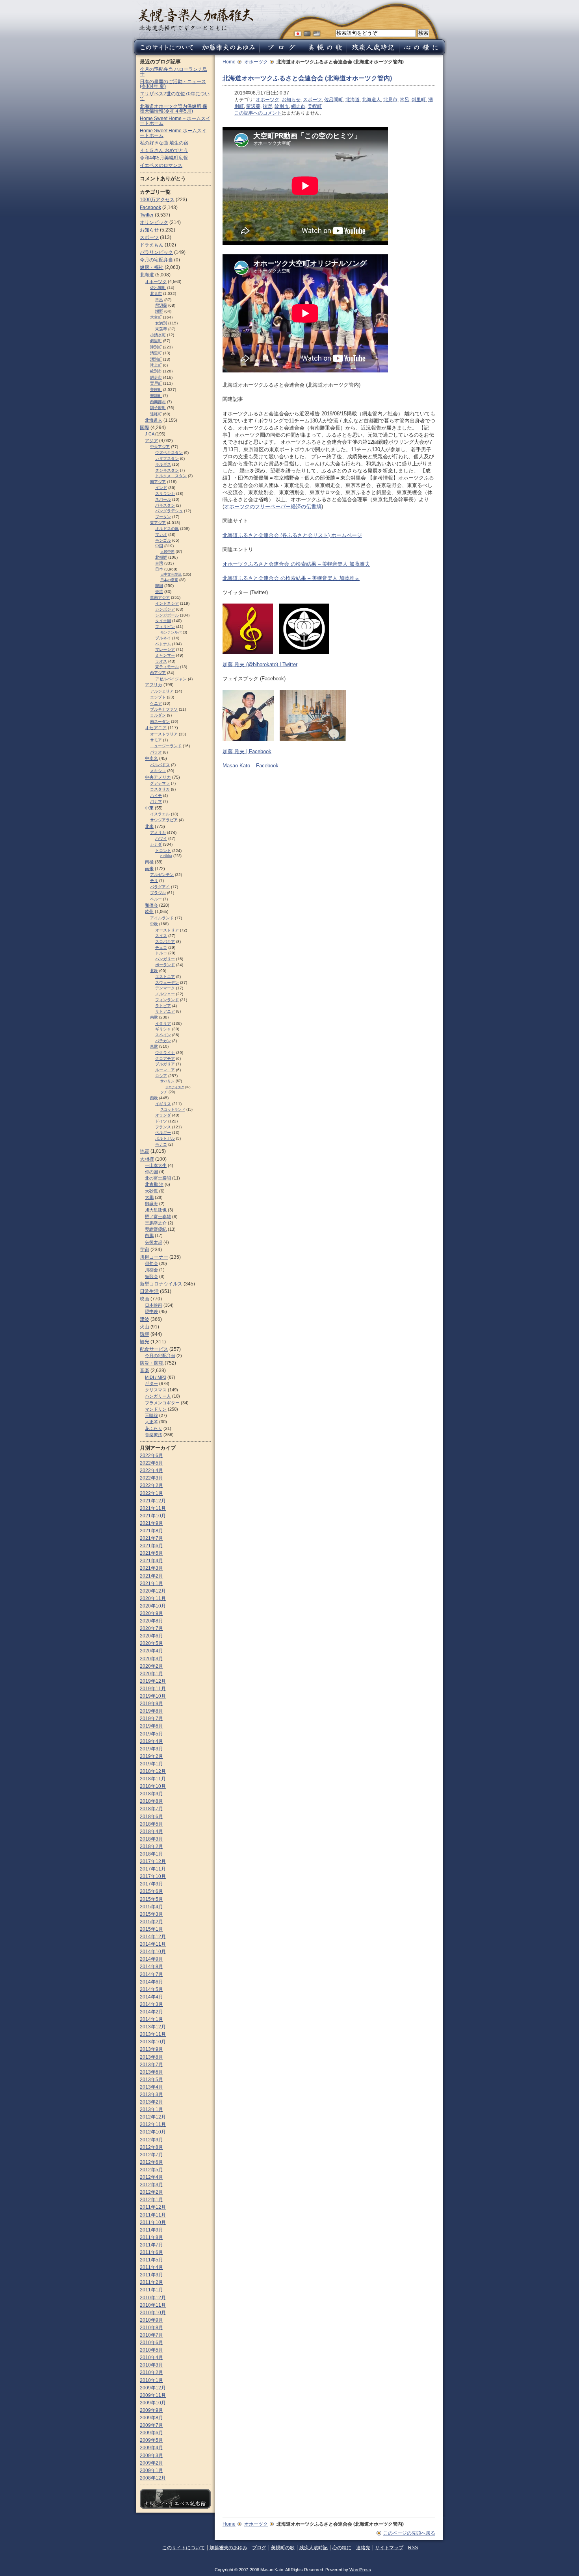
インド (161, 488)
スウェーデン (167, 982)
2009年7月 (151, 2425)
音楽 (145, 1370)
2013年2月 (151, 2102)
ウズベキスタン (169, 453)
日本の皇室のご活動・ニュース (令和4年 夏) (173, 84)
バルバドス (160, 765)
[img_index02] (313, 737)
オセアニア (156, 728)
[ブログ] (281, 53)
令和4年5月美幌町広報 (164, 158)
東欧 (154, 1046)
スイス (161, 936)
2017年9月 (151, 1884)
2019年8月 (151, 1711)
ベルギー (163, 1132)
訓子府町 (158, 408)
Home (229, 62)
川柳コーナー (154, 1257)
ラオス (161, 661)
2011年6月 (151, 2252)
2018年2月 (151, 1846)
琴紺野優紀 (156, 1229)
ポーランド (165, 965)
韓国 (159, 586)
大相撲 (147, 1159)
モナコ (161, 1144)
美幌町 (315, 106)
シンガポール (167, 615)
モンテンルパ (171, 632)
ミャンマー (165, 655)
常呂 (405, 100)
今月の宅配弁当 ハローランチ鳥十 (174, 72)
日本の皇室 (169, 580)
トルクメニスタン (171, 476)
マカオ (161, 534)
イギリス (163, 1104)
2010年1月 (151, 2380)
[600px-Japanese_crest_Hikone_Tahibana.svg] (304, 650)
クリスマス (156, 1390)
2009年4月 (151, 2448)
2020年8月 (151, 1621)
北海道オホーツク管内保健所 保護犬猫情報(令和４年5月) (174, 109)
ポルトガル (165, 1138)
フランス (163, 1127)
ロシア (161, 1076)
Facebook (150, 207)
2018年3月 (151, 1839)
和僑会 (151, 905)
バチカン (163, 1041)
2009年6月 (151, 2433)
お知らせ (291, 100)
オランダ (163, 1115)
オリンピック (154, 222)
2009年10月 (153, 2403)
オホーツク (256, 62)
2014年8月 (151, 1967)
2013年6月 (151, 2072)
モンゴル (163, 540)
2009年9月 (151, 2410)
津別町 (156, 347)
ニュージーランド (166, 746)
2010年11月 (153, 2305)
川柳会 (151, 1270)
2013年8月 (151, 2057)
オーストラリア (164, 734)
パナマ (156, 801)
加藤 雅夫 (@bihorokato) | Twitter (260, 664)
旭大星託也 (156, 1210)
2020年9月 (151, 1613)
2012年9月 (151, 2140)
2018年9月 (151, 1794)
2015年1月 (151, 1929)
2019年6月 (151, 1726)
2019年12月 (153, 1681)
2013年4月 (151, 2087)
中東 (149, 808)
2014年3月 (151, 2004)
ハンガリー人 (158, 1396)
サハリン (167, 1081)
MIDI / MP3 (156, 1377)
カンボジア (165, 609)
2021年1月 (151, 1583)
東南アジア (160, 597)
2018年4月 (151, 1832)
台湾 (159, 563)
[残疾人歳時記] (373, 53)
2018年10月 (153, 1786)
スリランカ (165, 494)
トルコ (161, 953)
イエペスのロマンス (161, 165)
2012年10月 (153, 2132)
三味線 (151, 1415)
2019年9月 (151, 1704)
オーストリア (167, 930)
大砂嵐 (151, 1191)
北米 (149, 826)
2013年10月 (153, 2042)
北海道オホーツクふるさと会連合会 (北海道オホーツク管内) (307, 78)
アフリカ (154, 685)
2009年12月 (153, 2388)
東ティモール (167, 667)
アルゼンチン (162, 875)
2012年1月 (151, 2200)
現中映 (151, 1311)
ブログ (259, 2548)
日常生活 (149, 1291)
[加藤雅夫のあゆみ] (228, 53)
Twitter (147, 215)
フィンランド (167, 1000)
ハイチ (156, 795)
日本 (159, 569)
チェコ (161, 947)
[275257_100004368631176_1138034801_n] (248, 737)
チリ (154, 881)
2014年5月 (151, 1989)
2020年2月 (151, 1666)
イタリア (163, 1023)
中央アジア (160, 447)
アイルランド (162, 918)
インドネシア (167, 603)
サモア (156, 740)
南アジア (158, 482)
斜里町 (419, 100)
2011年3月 (151, 2275)
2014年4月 (151, 1997)
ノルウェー (165, 994)
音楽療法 (154, 1435)
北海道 (353, 100)
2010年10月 (153, 2313)
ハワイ (161, 838)
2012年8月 (151, 2147)
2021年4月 (151, 1561)
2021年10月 (153, 1516)
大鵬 (149, 1197)
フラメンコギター (162, 1403)
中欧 (154, 924)
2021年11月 (153, 1508)
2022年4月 (151, 1470)
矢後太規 (154, 1242)
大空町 (156, 317)
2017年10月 (153, 1876)
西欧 (154, 1098)
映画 (145, 1299)
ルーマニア (165, 1070)
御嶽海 (151, 1204)
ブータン (163, 517)
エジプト (158, 697)
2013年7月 (151, 2065)
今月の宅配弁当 (156, 260)
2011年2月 (151, 2282)
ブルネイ (163, 638)
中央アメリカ (158, 777)
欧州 (149, 911)
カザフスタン (167, 458)
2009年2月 (151, 2463)
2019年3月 (151, 1749)
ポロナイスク (175, 1087)
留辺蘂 (253, 106)
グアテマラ (160, 783)
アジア (151, 441)
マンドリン (156, 1409)
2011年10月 (153, 2222)
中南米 (151, 758)
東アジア (158, 523)
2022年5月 (151, 1463)
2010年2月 (151, 2372)
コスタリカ (160, 789)
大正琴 (151, 1422)
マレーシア (165, 649)
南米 (149, 869)
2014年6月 (151, 1982)
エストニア (165, 977)
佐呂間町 (334, 100)
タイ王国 (163, 621)
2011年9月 (151, 2230)
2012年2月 (151, 2192)
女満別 (161, 323)
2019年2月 (151, 1756)
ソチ (164, 1092)
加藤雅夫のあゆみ (228, 2548)
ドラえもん (152, 245)
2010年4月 (151, 2357)
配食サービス (154, 1349)
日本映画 (154, 1305)
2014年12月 (153, 1937)
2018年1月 (151, 1854)
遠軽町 (156, 414)
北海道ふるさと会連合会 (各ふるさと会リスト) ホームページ (292, 535)
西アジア (158, 673)
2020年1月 (151, 1674)
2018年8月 (151, 1801)
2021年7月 (151, 1538)
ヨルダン (158, 715)
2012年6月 (151, 2162)
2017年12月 (153, 1861)
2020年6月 (151, 1636)
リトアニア (165, 1011)
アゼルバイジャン (171, 679)
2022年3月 (151, 1478)
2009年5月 (151, 2440)
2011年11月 (153, 2215)
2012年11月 (153, 2124)
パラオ (156, 752)
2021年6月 (151, 1546)
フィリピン (165, 627)
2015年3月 (151, 1914)
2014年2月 (151, 2012)
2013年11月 (153, 2034)
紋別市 (282, 106)
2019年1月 (151, 1764)
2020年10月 (153, 1606)
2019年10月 (153, 1696)
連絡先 (363, 2548)
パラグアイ (160, 887)
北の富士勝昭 (158, 1178)
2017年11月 (153, 1869)
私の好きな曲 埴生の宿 (164, 143)
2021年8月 (151, 1531)
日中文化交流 (171, 574)
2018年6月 (151, 1817)
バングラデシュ (169, 511)
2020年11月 (153, 1598)
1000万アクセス (157, 200)
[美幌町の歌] (325, 53)
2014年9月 (151, 1959)
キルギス (163, 464)
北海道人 (371, 100)
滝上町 (156, 365)
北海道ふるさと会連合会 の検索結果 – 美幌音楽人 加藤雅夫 (291, 578)
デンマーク (165, 988)
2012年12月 (153, 2117)
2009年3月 (151, 2456)
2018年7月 (151, 1809)
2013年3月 (151, 2095)
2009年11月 (153, 2395)
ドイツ (161, 1121)
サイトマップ (389, 2548)
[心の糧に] (423, 53)
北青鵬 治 (154, 1184)
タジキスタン (167, 470)
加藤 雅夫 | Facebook (247, 751)
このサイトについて (184, 2548)
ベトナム (163, 644)
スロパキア (165, 942)
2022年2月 (151, 1485)
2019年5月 (151, 1734)
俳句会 (151, 1263)
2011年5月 (151, 2260)
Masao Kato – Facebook (251, 766)
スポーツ (312, 100)
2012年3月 (151, 2185)
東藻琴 (161, 329)
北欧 (154, 971)
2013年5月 (151, 2080)
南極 (149, 862)
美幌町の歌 (283, 2548)
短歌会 (151, 1276)
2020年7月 (151, 1628)
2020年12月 (153, 1591)
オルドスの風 (167, 529)
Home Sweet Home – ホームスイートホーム (175, 121)
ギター (151, 1383)
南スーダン (160, 721)
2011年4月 (151, 2267)
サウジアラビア (164, 820)
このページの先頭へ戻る (409, 2533)
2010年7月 (151, 2335)
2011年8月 (151, 2237)
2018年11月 (153, 1779)
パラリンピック (156, 252)
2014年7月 (151, 1974)
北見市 (390, 100)
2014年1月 (151, 2019)
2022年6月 (151, 1456)
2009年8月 (151, 2418)
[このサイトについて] (165, 53)
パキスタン (165, 505)
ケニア (156, 703)
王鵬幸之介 (156, 1223)
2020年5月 (151, 1643)
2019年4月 (151, 1741)
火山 (145, 1327)
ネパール (163, 499)
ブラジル (158, 893)
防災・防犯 (152, 1363)
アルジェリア (162, 691)
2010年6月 (151, 2343)
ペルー (156, 899)
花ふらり (154, 1428)
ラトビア (163, 1006)
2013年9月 (151, 2049)
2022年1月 (151, 1493)
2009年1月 (151, 2470)
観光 (145, 1342)
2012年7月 (151, 2155)
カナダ (156, 844)
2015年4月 (151, 1907)
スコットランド (173, 1109)
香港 (159, 592)
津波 (145, 1319)
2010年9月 (151, 2320)
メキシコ (158, 771)
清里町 (156, 353)
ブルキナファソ (164, 709)
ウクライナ (165, 1053)
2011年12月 (153, 2207)
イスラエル (160, 814)
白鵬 (149, 1235)
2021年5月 (151, 1553)
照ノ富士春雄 (158, 1217)
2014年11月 (153, 1944)
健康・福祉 (152, 267)
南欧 (154, 1017)
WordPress (360, 2570)
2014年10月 (153, 1952)
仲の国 (151, 1172)
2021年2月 (151, 1576)
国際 (145, 428)
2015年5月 (151, 1899)
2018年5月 (151, 1824)
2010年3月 (151, 2365)
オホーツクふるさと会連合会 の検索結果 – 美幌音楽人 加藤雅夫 (296, 564)
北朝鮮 (161, 557)
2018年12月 (153, 1771)
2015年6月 (151, 1891)
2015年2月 (151, 1922)
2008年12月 (153, 2478)
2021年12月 (153, 1501)
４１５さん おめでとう (164, 150)
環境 (145, 1334)
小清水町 (158, 335)
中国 (159, 546)
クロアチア (165, 1058)
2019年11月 (153, 1689)
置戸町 (156, 383)
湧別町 (156, 359)
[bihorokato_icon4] (248, 650)
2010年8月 (151, 2328)
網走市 (298, 106)
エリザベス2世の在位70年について (175, 96)
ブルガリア (165, 1064)
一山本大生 (156, 1165)
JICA (149, 434)
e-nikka (166, 856)
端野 (267, 106)
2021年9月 (151, 1523)
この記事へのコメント (258, 113)
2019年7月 (151, 1719)
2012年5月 (151, 2170)
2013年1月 (151, 2109)
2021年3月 (151, 1568)
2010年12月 (153, 2298)
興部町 (156, 395)
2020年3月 (151, 1659)
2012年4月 (151, 2177)
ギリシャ (163, 1029)
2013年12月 (153, 2027)
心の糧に (342, 2548)
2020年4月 (151, 1651)
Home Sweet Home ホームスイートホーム (173, 133)
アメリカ (158, 832)
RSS (413, 2548)
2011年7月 (151, 2245)
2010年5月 (151, 2350)
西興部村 (158, 402)
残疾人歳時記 (314, 2548)
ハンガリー (165, 959)
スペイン (163, 1035)
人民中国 (167, 552)
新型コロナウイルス (161, 1284)
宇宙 (145, 1250)
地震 (145, 1151)
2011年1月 (151, 2290)
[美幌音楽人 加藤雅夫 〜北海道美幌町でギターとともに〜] (196, 29)
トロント (163, 851)
